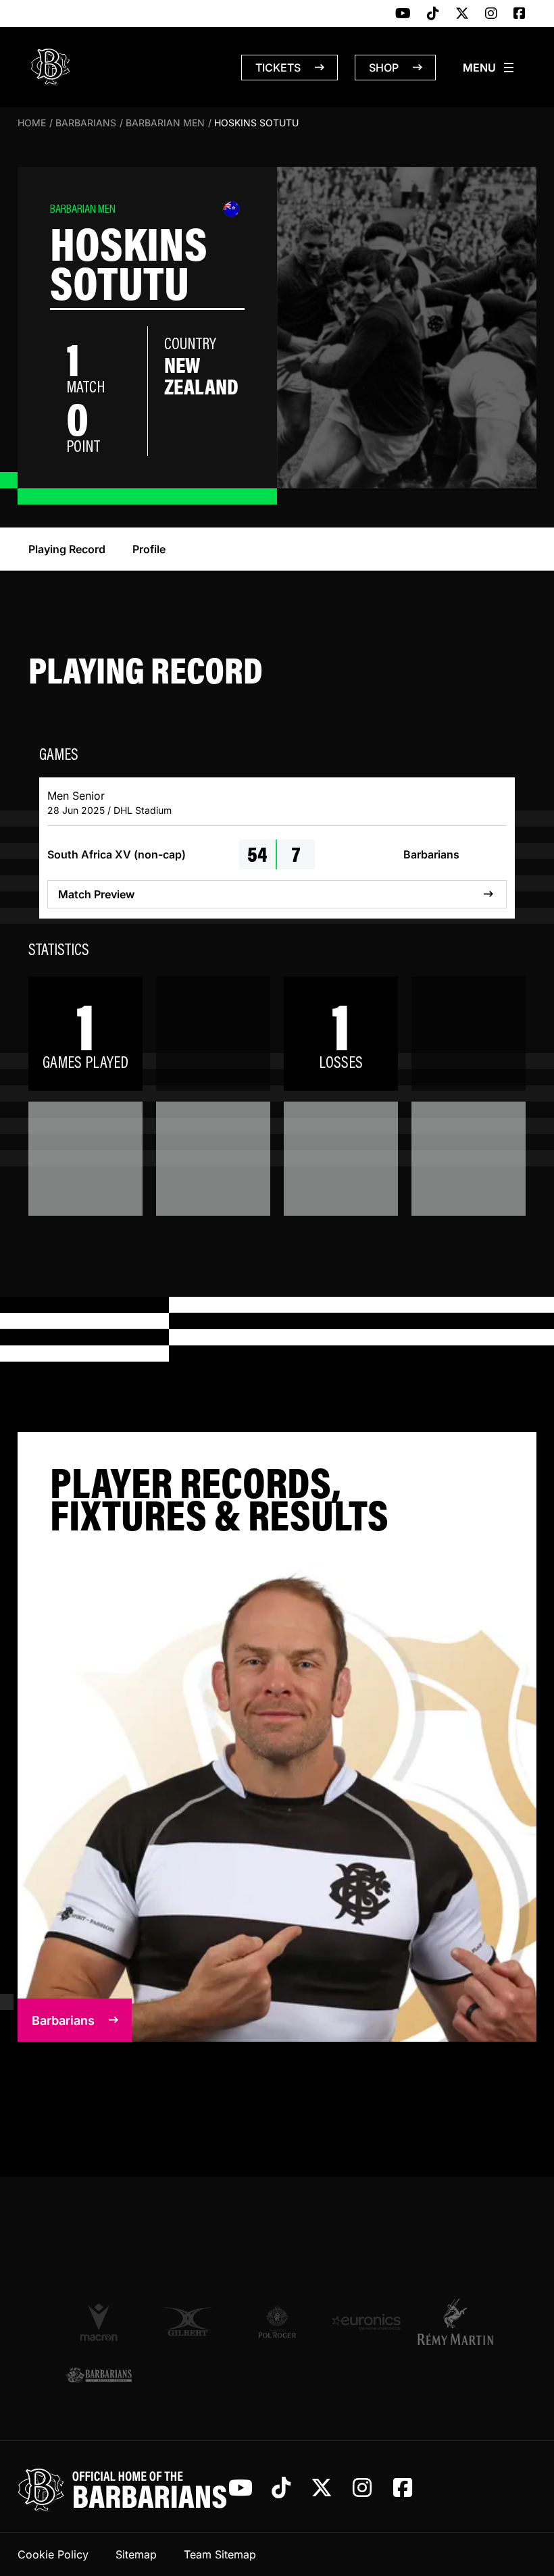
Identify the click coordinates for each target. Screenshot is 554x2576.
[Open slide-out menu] (489, 68)
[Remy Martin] (455, 2321)
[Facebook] (520, 14)
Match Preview (96, 894)
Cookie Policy (53, 2554)
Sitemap (136, 2554)
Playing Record (67, 549)
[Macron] (99, 2321)
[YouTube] (403, 14)
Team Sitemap (220, 2554)
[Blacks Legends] (99, 2376)
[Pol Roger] (277, 2322)
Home (32, 123)
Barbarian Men (165, 123)
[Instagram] (491, 14)
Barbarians (86, 123)
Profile (149, 549)
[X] (462, 14)
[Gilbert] (188, 2322)
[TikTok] (433, 14)
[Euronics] (366, 2322)
